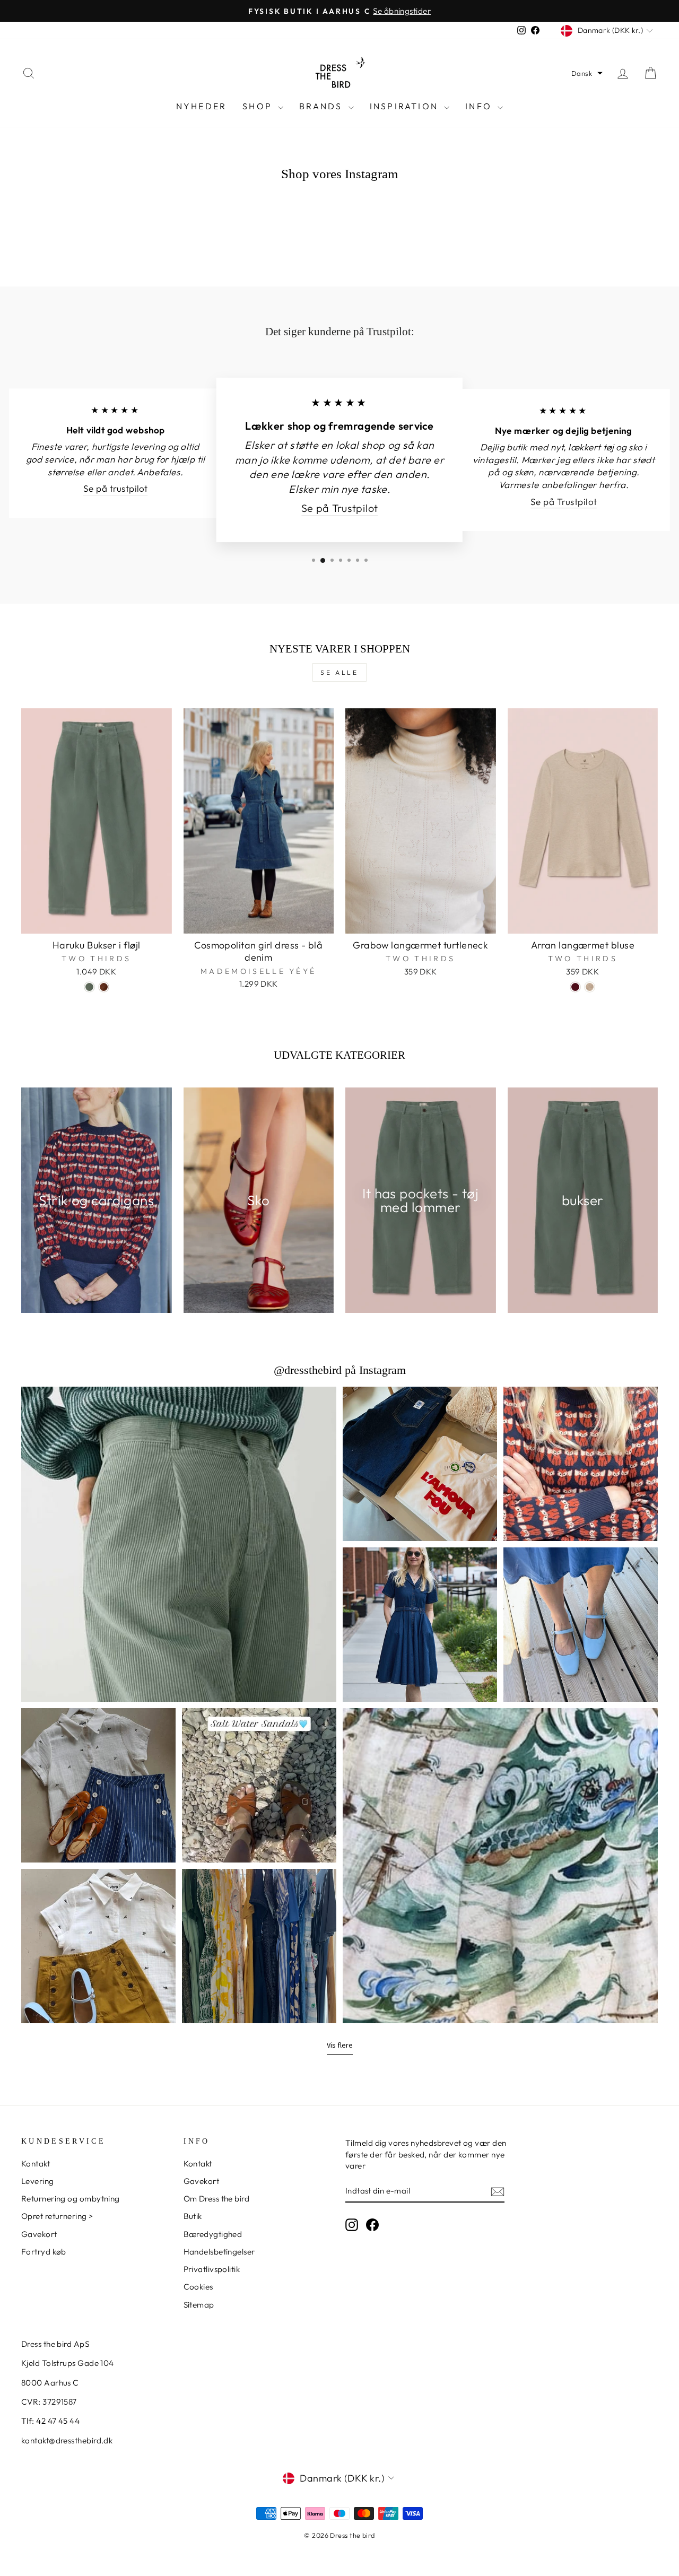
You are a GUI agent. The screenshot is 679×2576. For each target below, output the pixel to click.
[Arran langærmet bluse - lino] (590, 987)
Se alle (339, 672)
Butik (193, 2216)
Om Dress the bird (217, 2199)
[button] (587, 73)
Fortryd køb (44, 2252)
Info (480, 106)
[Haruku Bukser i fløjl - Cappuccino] (104, 987)
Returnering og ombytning (71, 2199)
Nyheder (201, 106)
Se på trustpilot (116, 489)
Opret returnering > (57, 2216)
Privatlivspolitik (212, 2269)
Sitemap (199, 2305)
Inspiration (406, 106)
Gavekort (39, 2234)
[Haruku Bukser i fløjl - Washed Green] (89, 987)
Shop (259, 106)
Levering (38, 2181)
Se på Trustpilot (339, 508)
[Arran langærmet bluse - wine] (575, 987)
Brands (322, 106)
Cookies (198, 2287)
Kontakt (36, 2164)
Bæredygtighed (213, 2234)
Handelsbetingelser (219, 2252)
